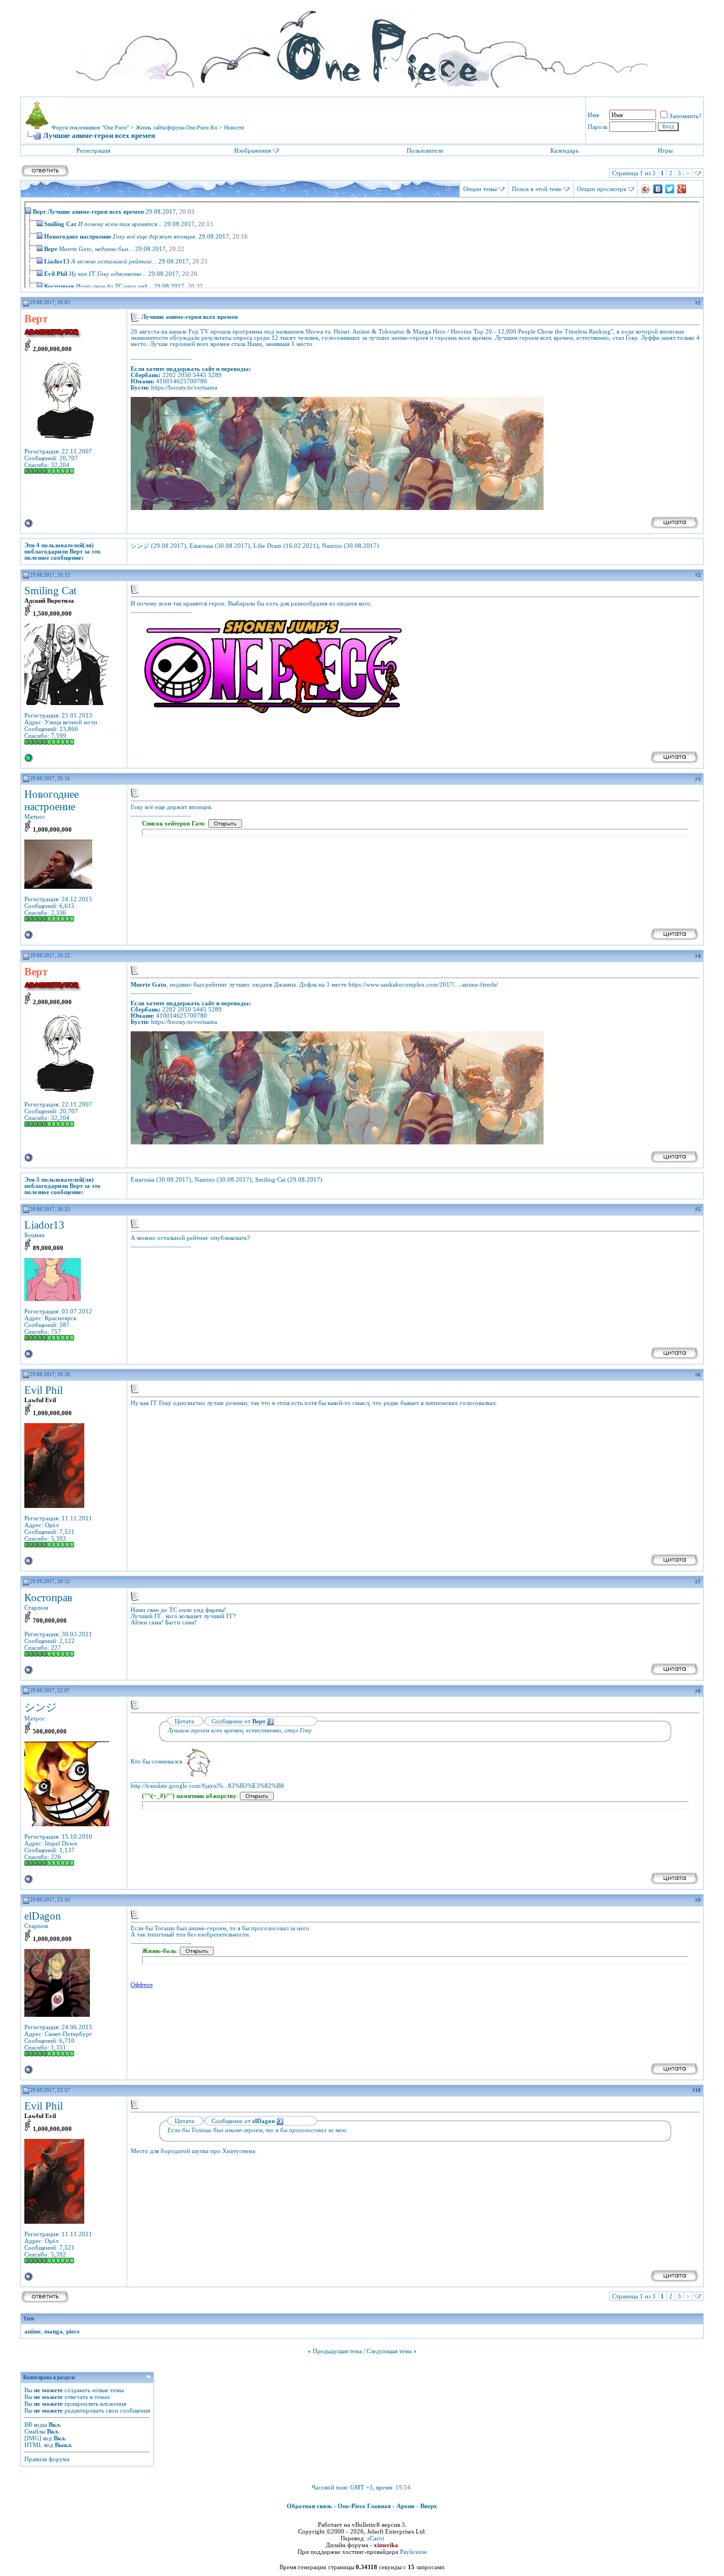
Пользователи (425, 150)
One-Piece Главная (364, 2506)
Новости (234, 127)
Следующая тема (389, 2351)
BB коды (36, 2424)
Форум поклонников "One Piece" (90, 127)
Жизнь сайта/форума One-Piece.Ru (176, 127)
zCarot (376, 2538)
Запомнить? (685, 116)
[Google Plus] (682, 189)
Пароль (598, 127)
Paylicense (413, 2552)
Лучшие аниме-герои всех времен (96, 211)
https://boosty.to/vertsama (184, 388)
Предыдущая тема (337, 2351)
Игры (665, 150)
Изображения (253, 150)
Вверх (429, 2506)
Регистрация (93, 150)
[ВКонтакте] (658, 189)
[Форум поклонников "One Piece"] (362, 45)
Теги (29, 2319)
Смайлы (35, 2431)
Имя (593, 115)
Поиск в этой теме (537, 189)
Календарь (564, 150)
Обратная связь (309, 2506)
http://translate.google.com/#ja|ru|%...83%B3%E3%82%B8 (207, 1786)
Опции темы (480, 189)
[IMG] (33, 2438)
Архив (406, 2506)
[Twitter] (670, 189)
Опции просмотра (602, 189)
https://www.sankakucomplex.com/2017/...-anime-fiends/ (423, 985)
